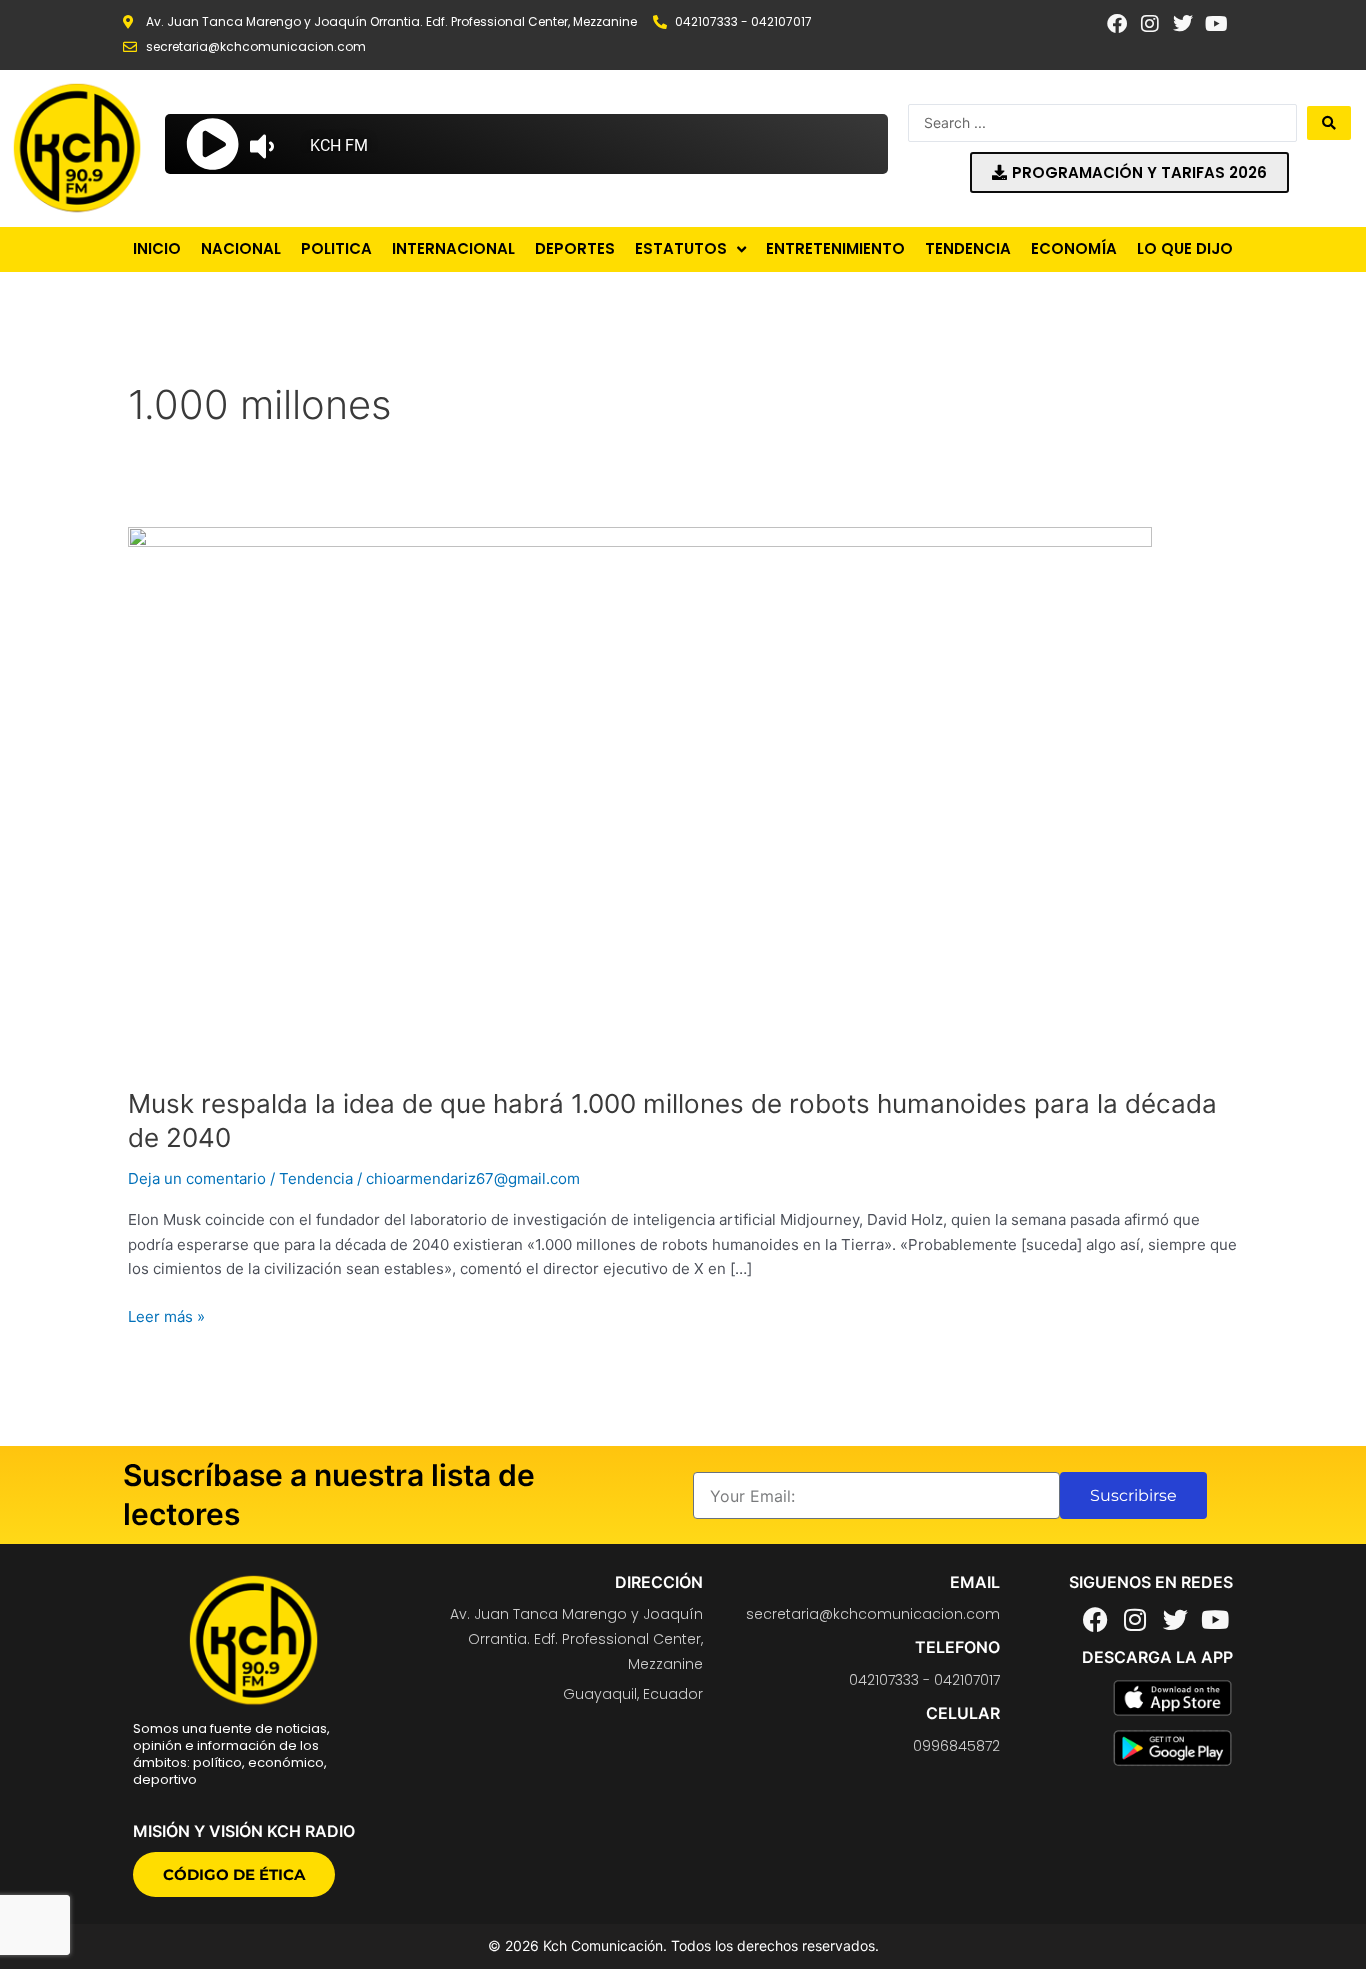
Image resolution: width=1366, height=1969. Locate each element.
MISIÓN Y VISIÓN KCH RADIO (244, 1831)
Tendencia (316, 1178)
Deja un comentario (197, 1178)
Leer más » (166, 1315)
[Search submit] (1329, 123)
